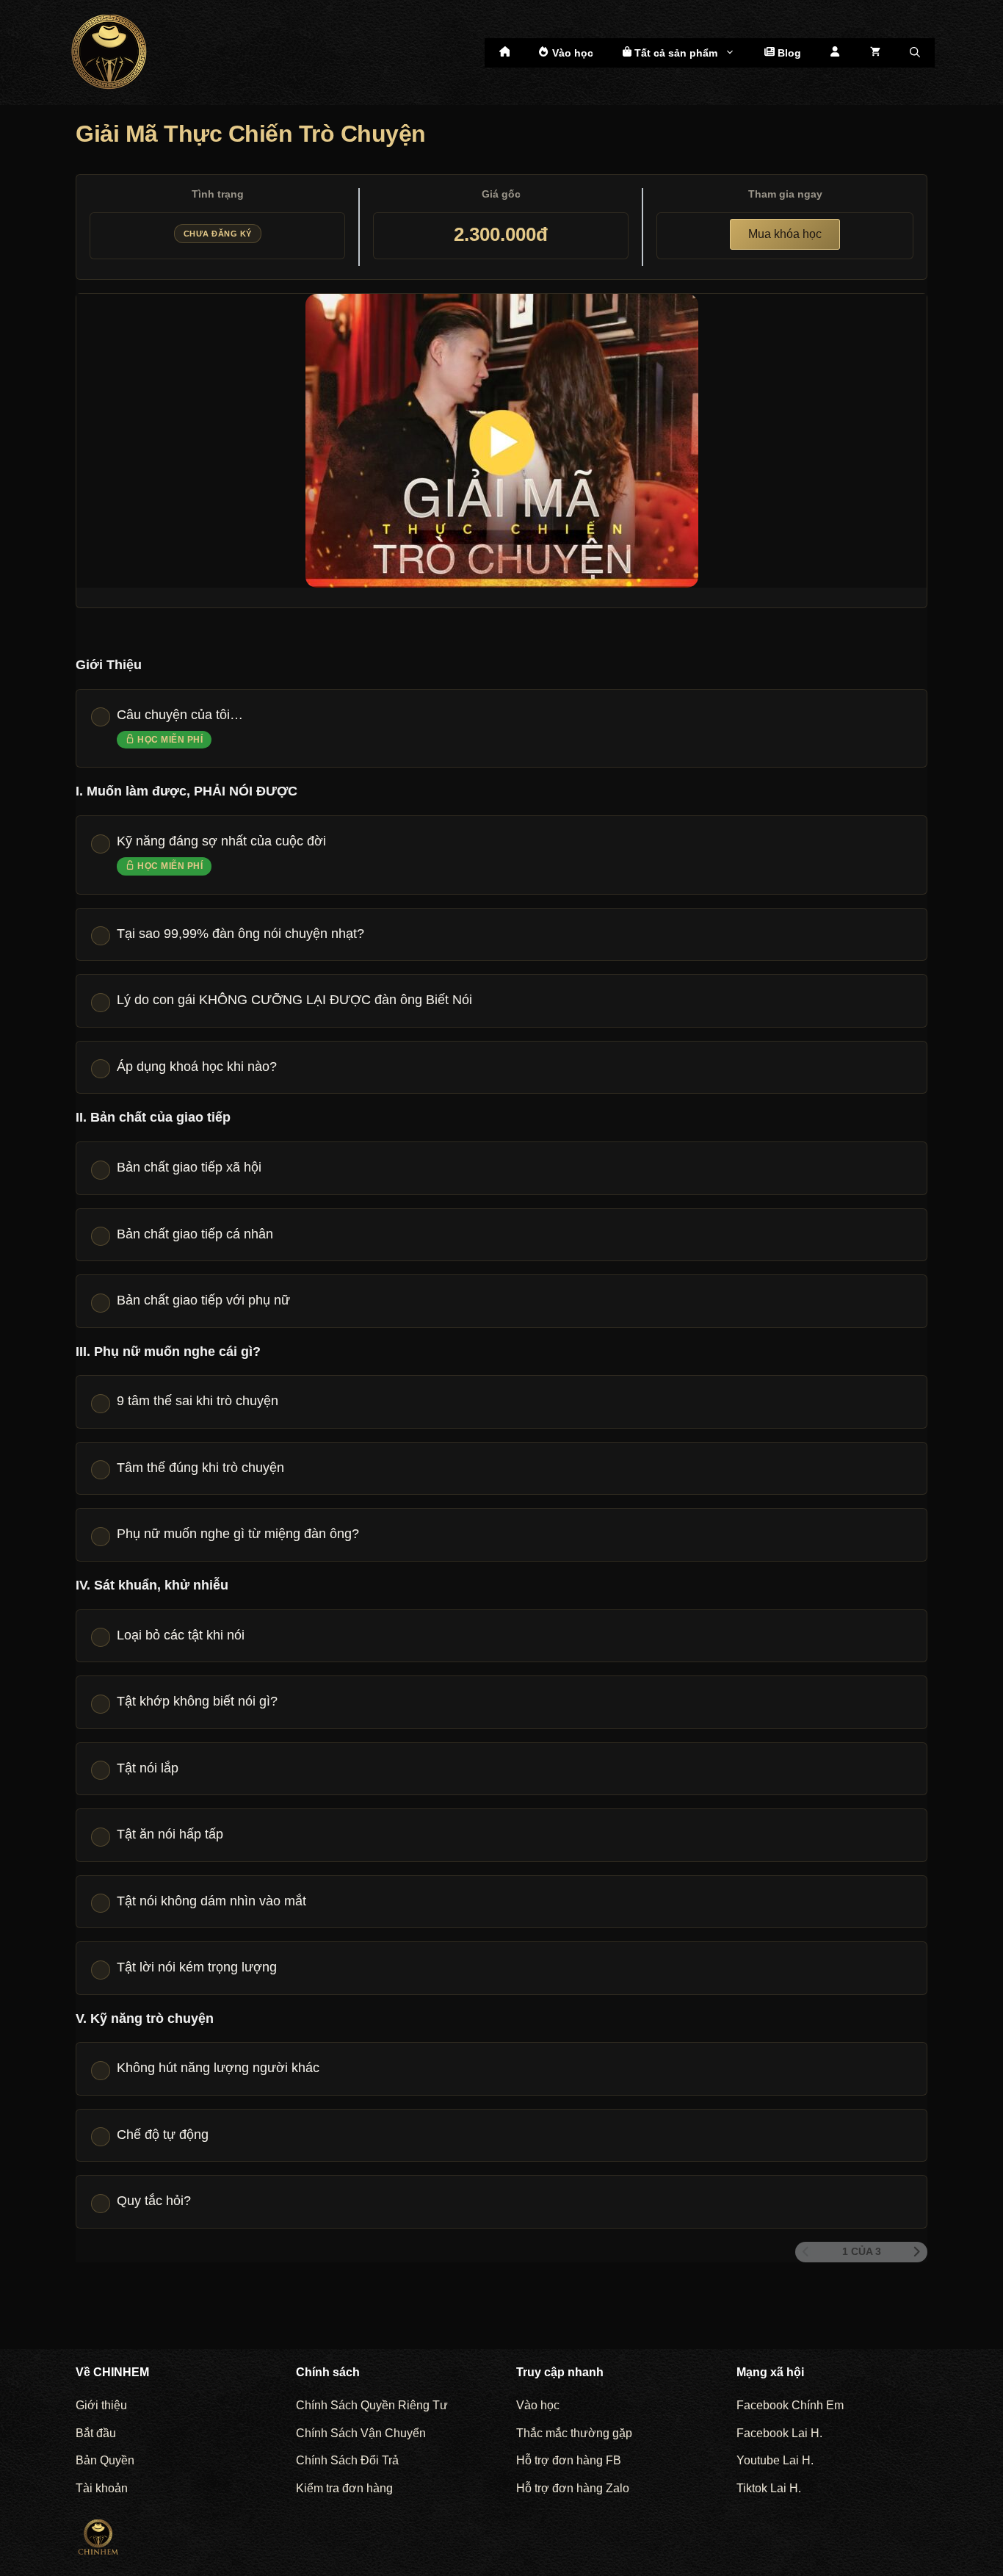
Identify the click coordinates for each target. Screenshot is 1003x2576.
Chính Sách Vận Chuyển (361, 2433)
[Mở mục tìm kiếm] (915, 53)
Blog (788, 53)
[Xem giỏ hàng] (875, 53)
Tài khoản (102, 2488)
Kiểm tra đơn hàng (344, 2488)
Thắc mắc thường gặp (574, 2433)
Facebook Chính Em (790, 2405)
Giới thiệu (101, 2405)
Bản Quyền (105, 2460)
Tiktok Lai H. (769, 2488)
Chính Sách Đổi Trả (347, 2460)
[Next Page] (917, 2252)
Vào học (571, 53)
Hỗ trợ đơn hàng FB (569, 2460)
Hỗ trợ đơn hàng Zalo (573, 2488)
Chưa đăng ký (218, 234)
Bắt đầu (96, 2433)
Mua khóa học (785, 234)
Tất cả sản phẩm (674, 53)
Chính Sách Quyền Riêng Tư (372, 2405)
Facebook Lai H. (779, 2433)
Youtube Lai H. (775, 2460)
